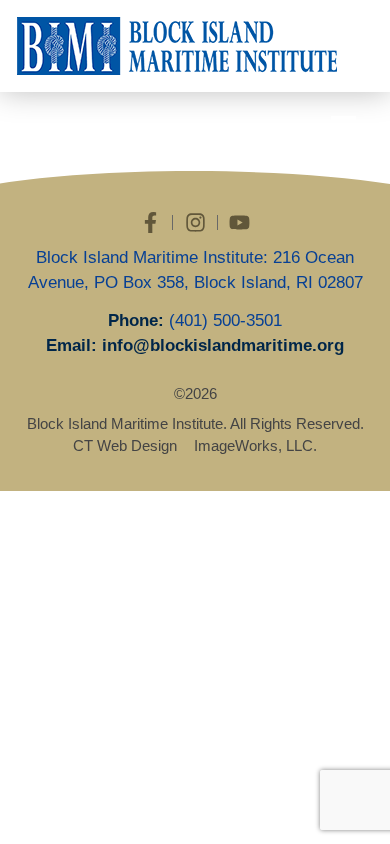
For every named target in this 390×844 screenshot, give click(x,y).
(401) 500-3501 (225, 320)
